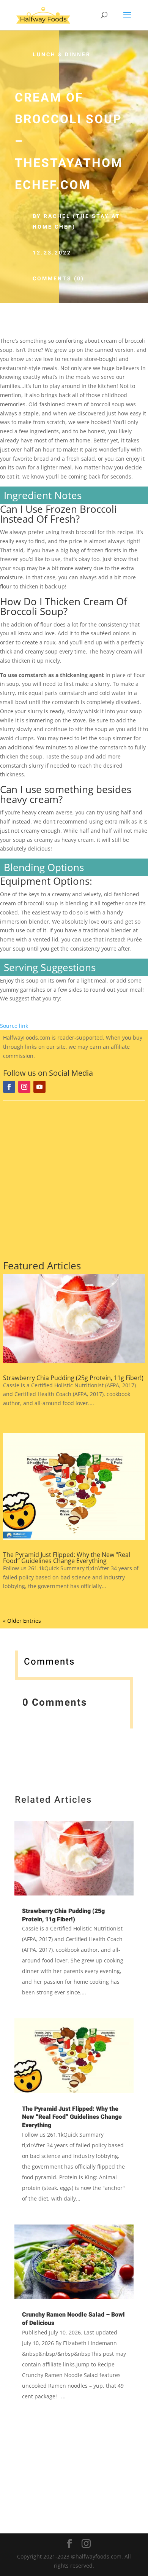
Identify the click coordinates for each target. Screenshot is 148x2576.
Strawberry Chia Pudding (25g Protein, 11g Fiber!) (73, 1378)
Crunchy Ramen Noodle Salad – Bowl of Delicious (73, 2319)
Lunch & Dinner (62, 55)
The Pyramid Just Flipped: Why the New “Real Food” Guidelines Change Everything (67, 1558)
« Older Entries (22, 1621)
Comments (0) (58, 279)
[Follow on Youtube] (39, 1087)
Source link (14, 1026)
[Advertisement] (74, 1179)
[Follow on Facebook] (9, 1087)
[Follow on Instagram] (24, 1087)
